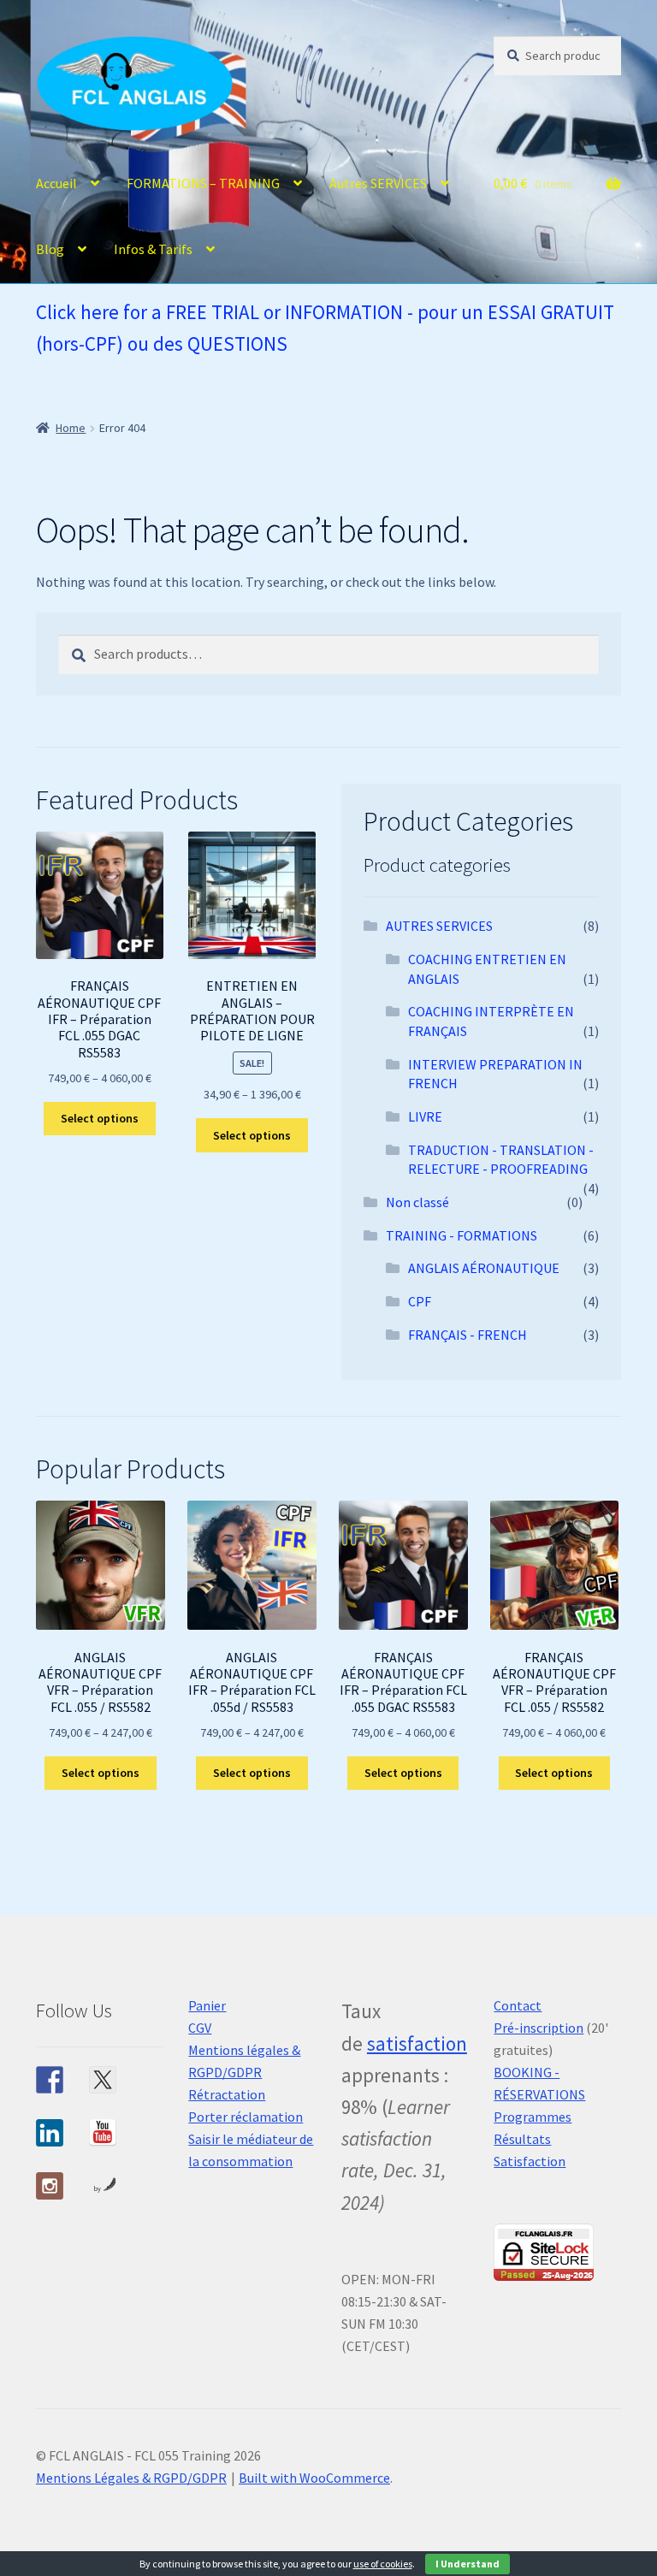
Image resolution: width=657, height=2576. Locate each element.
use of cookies (383, 2564)
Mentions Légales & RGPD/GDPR (131, 2478)
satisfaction (417, 2043)
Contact (518, 2005)
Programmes (533, 2117)
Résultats (522, 2139)
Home (71, 428)
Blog (50, 249)
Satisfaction (530, 2161)
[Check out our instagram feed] (50, 2186)
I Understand (468, 2564)
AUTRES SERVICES (439, 926)
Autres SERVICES (378, 183)
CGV (200, 2028)
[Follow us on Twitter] (103, 2080)
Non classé (417, 1202)
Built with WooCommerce (314, 2478)
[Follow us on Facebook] (50, 2080)
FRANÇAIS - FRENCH (468, 1335)
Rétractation (227, 2094)
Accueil (56, 183)
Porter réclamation (246, 2117)
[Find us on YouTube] (103, 2133)
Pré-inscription (539, 2028)
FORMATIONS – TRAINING (203, 183)
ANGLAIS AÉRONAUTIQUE (484, 1268)
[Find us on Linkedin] (50, 2133)
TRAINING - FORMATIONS (462, 1235)
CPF (420, 1301)
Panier (207, 2005)
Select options (100, 1118)
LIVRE (425, 1116)
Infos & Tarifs (153, 249)
